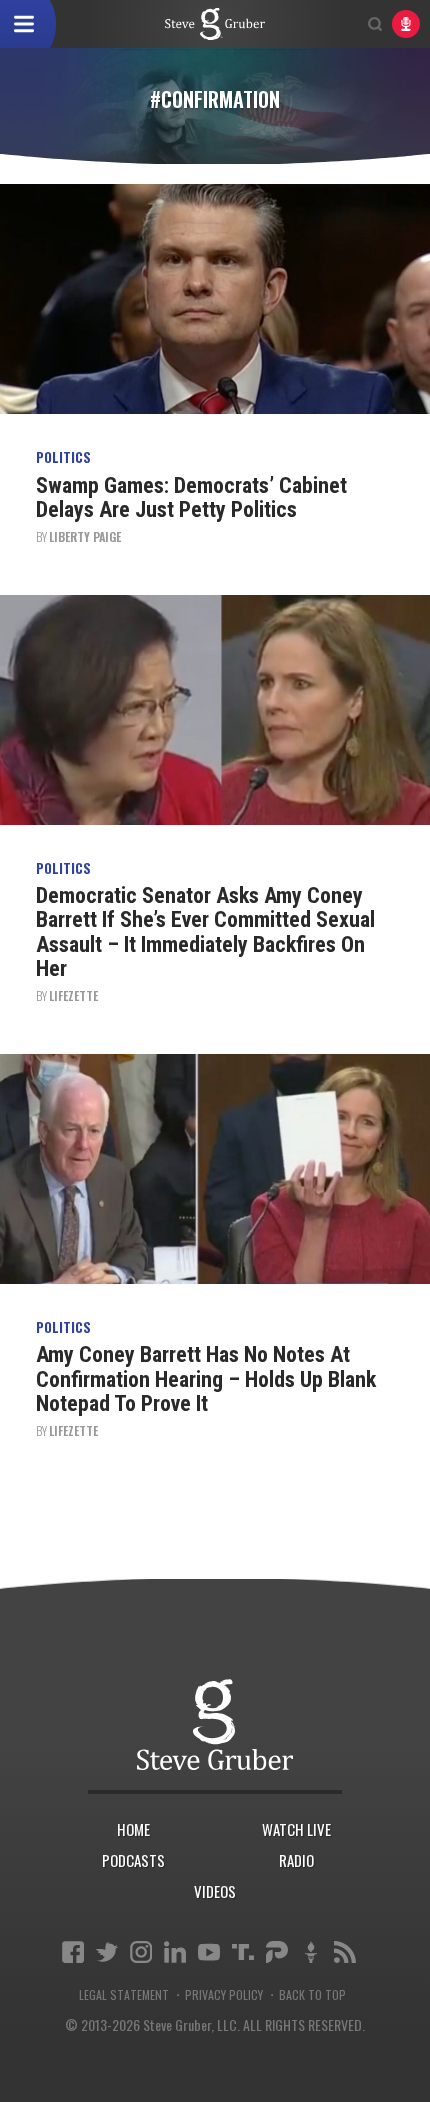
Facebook (73, 1952)
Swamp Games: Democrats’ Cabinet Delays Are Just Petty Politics (191, 497)
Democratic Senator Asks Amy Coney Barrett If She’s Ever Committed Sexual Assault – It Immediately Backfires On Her (205, 932)
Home (133, 1829)
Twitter (107, 1952)
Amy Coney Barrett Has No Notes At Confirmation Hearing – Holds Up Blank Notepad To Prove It (206, 1378)
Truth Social (243, 1952)
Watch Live (296, 1829)
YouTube (209, 1952)
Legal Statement (124, 1995)
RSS (345, 1952)
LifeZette (73, 995)
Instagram (141, 1952)
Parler (277, 1952)
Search (375, 24)
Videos (215, 1891)
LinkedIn (175, 1952)
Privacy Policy (224, 1995)
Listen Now (406, 24)
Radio (296, 1860)
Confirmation (215, 24)
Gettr (311, 1952)
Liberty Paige (85, 536)
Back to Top (312, 1995)
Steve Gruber (214, 1724)
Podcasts (133, 1860)
